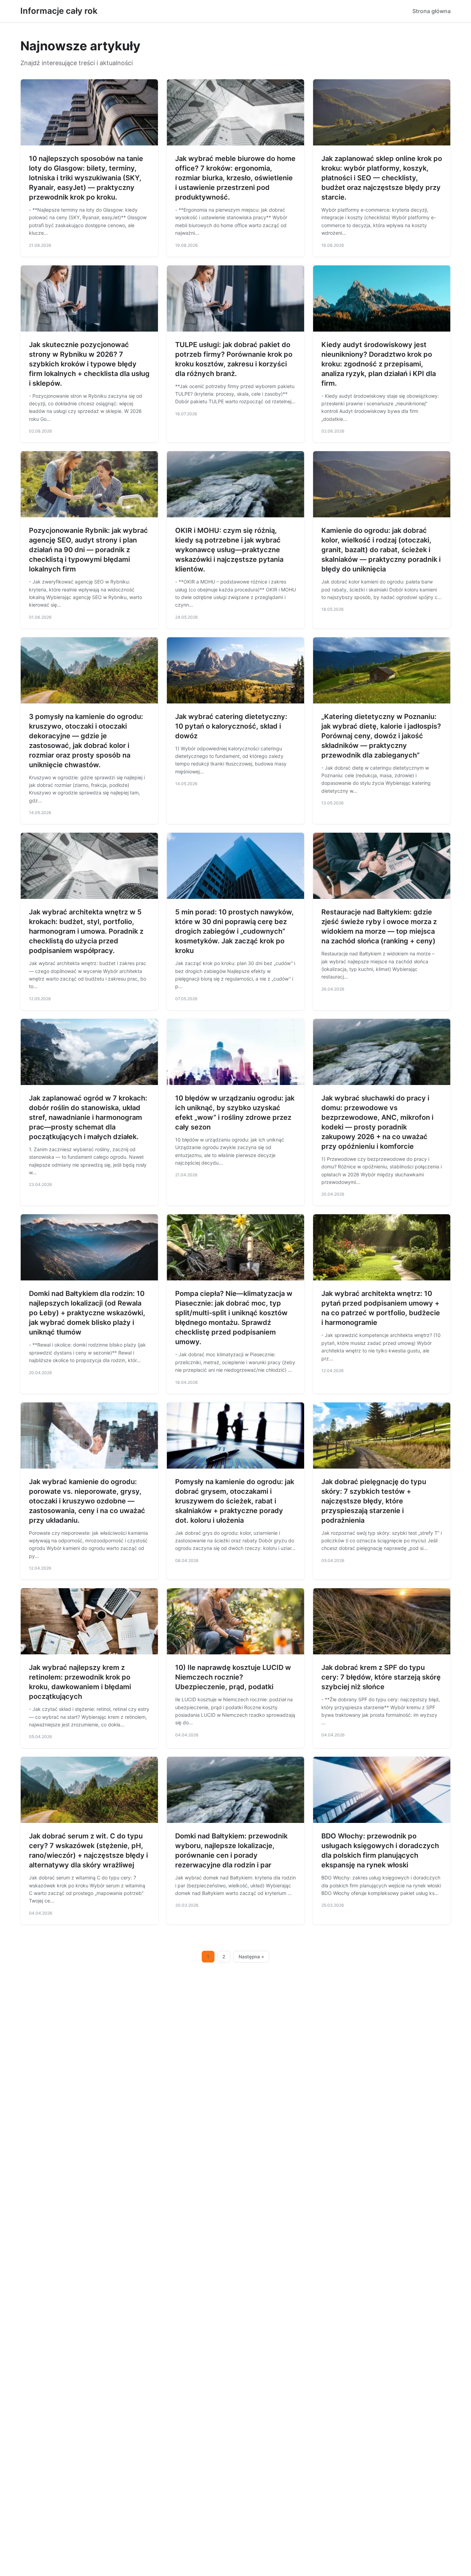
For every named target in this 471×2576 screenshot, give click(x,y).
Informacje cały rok (59, 11)
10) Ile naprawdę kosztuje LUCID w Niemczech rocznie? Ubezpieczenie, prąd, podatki (233, 1677)
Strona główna (432, 11)
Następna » (251, 1957)
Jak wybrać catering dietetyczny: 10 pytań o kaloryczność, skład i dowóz (231, 726)
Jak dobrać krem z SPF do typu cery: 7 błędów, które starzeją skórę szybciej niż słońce (381, 1677)
